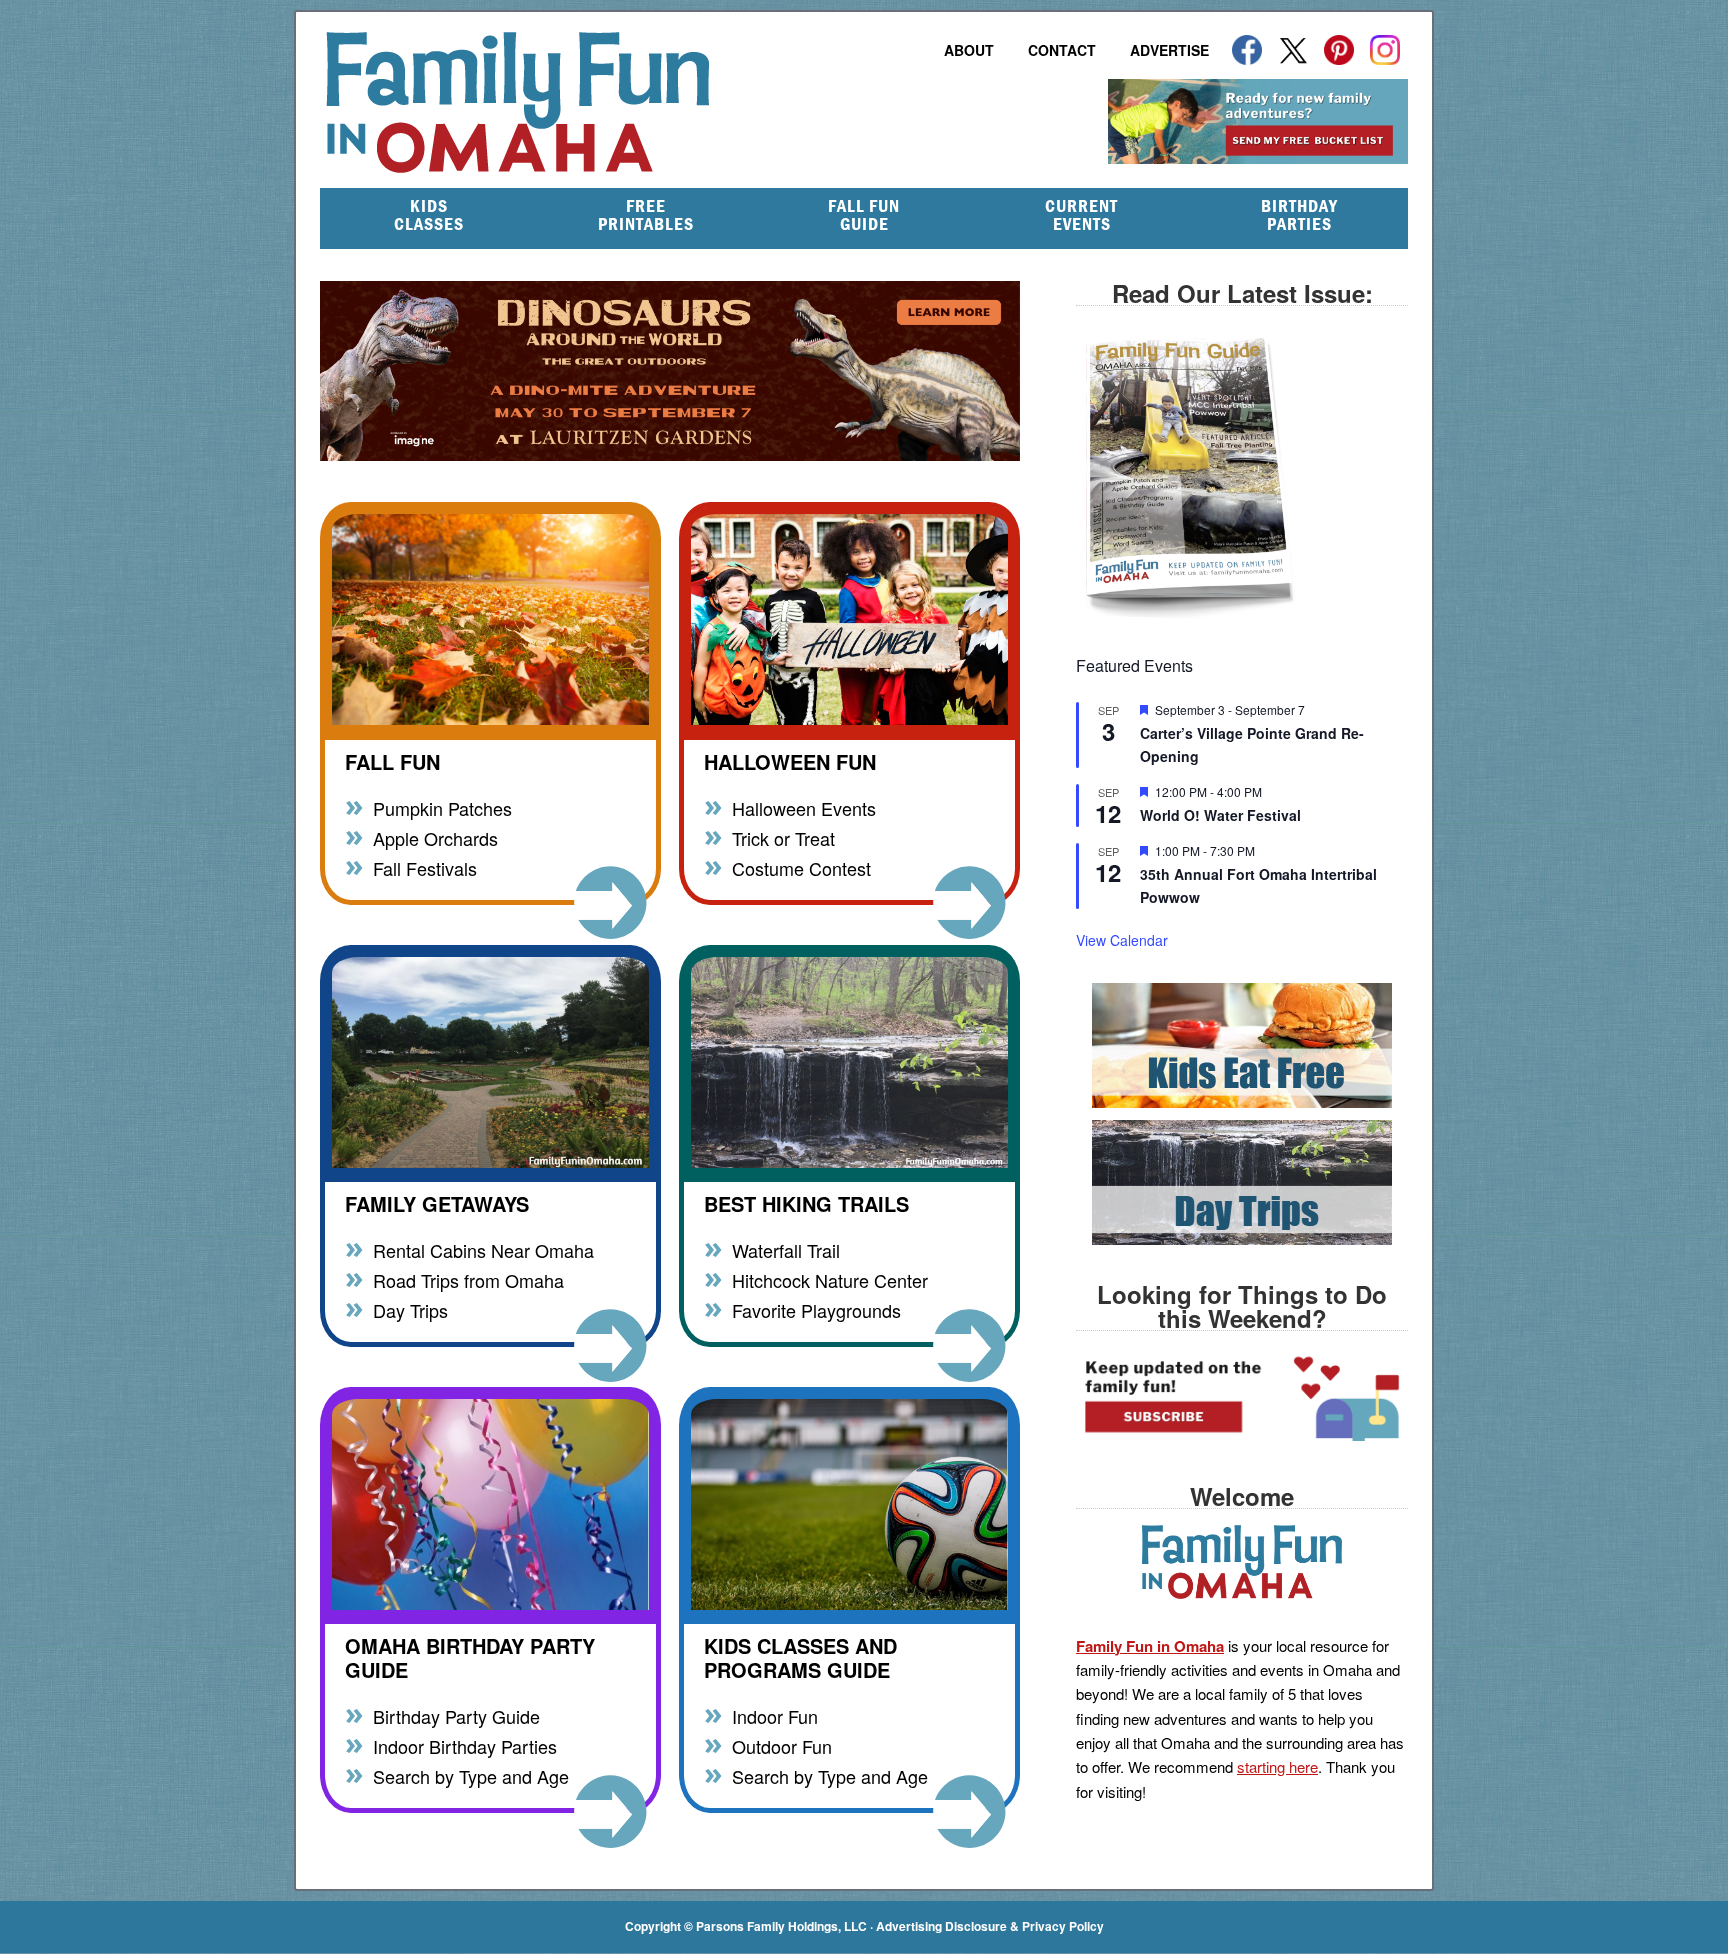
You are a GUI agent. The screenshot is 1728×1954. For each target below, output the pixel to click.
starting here (1277, 1766)
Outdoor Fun (782, 1745)
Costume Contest (801, 867)
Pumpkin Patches (442, 807)
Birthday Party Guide (456, 1715)
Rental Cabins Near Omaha (483, 1249)
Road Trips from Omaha (468, 1279)
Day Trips (410, 1309)
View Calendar (1122, 940)
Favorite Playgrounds (816, 1309)
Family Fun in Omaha (624, 102)
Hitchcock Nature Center (830, 1279)
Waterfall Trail (786, 1249)
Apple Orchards (435, 837)
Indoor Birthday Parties (465, 1745)
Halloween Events (804, 807)
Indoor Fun (775, 1715)
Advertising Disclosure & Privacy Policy (990, 1926)
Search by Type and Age (471, 1775)
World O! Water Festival (1220, 815)
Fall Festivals (425, 867)
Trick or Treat (783, 837)
